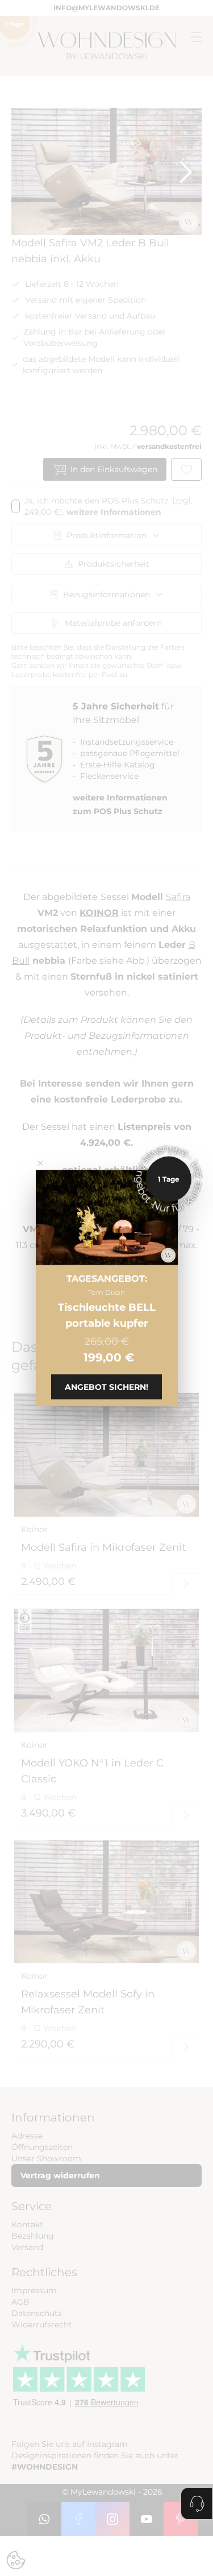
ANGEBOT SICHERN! (106, 1386)
